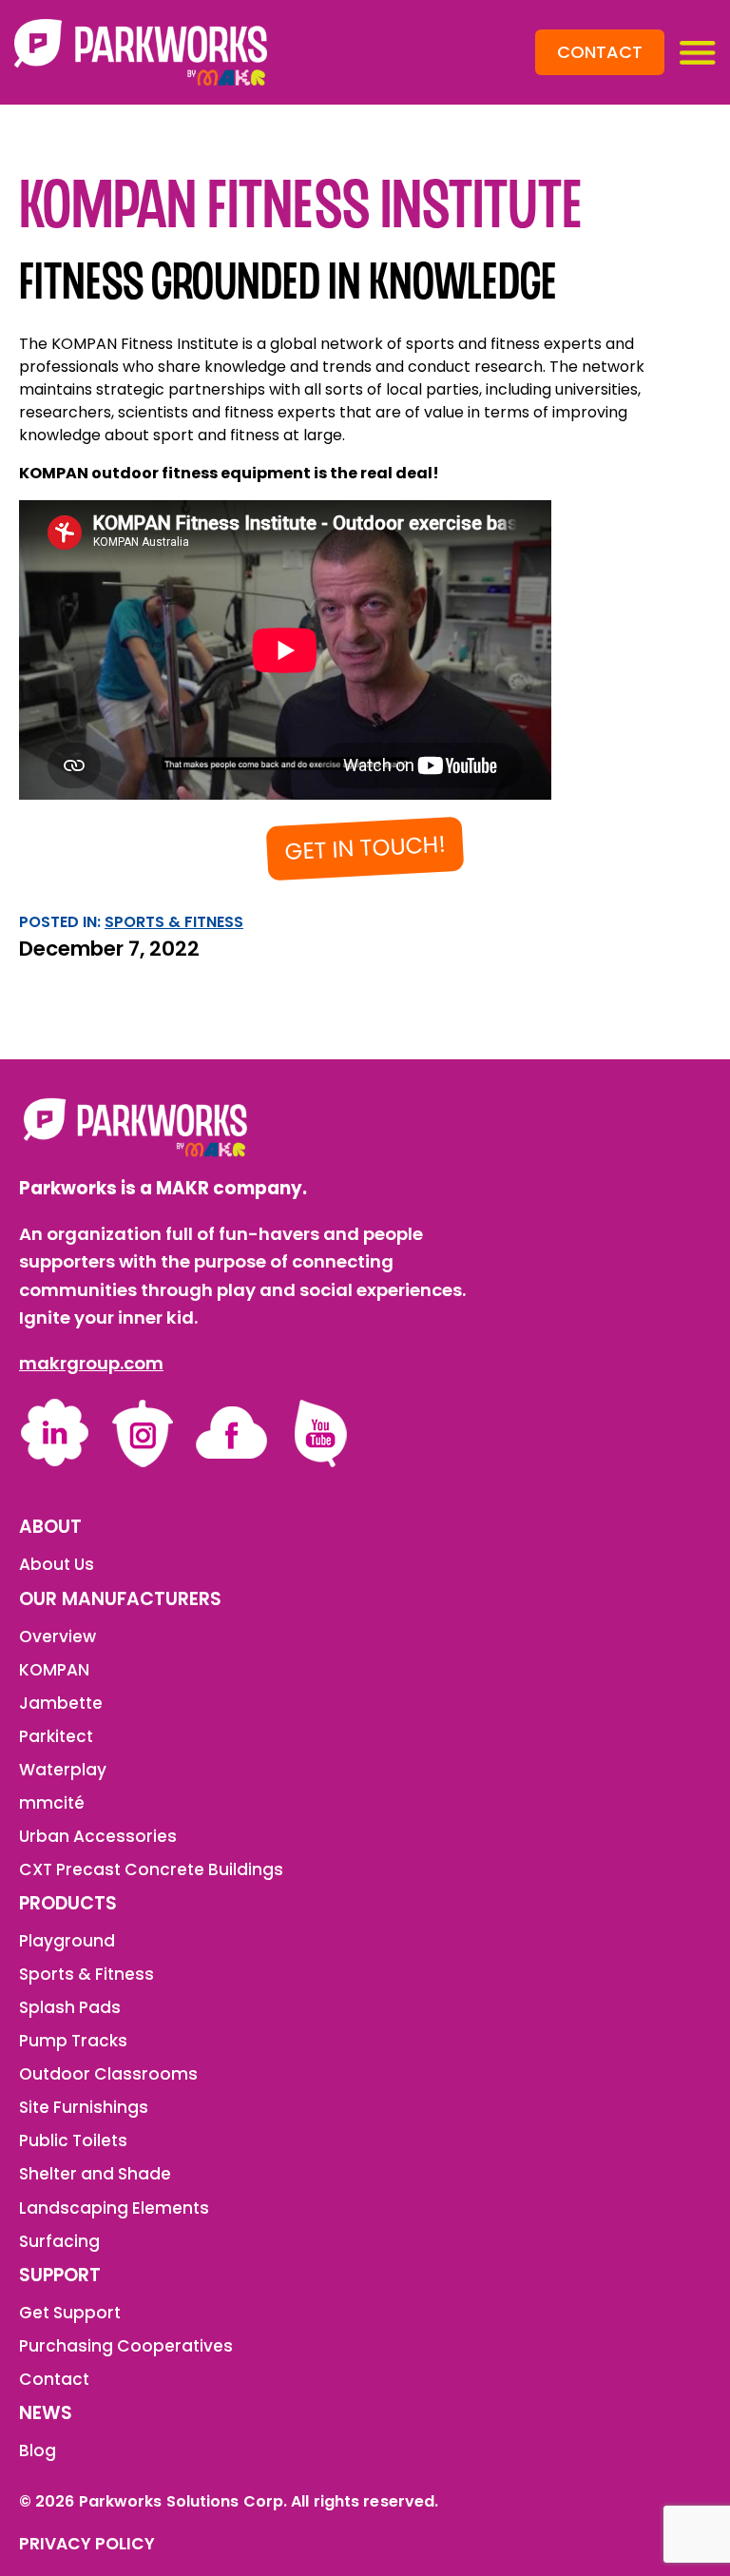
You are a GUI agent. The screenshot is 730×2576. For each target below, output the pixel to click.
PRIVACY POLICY (87, 2544)
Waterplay (63, 1770)
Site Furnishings (84, 2107)
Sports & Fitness (174, 922)
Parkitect (56, 1736)
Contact (600, 52)
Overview (58, 1637)
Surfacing (59, 2241)
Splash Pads (70, 2007)
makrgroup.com (91, 1363)
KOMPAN (54, 1670)
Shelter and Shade (95, 2174)
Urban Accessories (98, 1836)
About (50, 1527)
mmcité (52, 1803)
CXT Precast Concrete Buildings (151, 1869)
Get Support (70, 2313)
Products (68, 1904)
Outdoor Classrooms (108, 2074)
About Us (57, 1564)
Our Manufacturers (120, 1599)
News (46, 2413)
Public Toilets (73, 2140)
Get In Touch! (365, 848)
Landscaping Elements (114, 2208)
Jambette (61, 1703)
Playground (67, 1941)
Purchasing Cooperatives (126, 2346)
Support (60, 2276)
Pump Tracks (73, 2041)
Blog (38, 2450)
